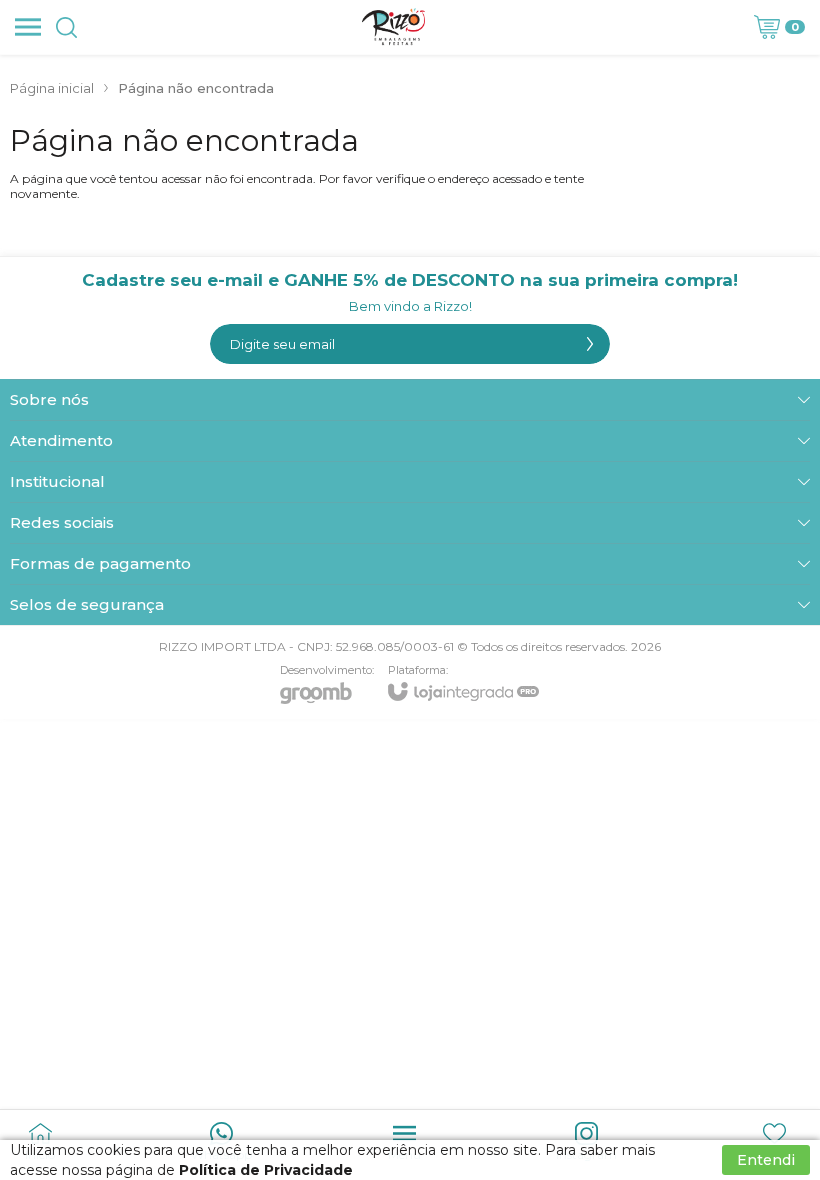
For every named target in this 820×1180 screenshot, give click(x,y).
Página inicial (52, 88)
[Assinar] (590, 344)
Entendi (766, 1160)
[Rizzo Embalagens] (394, 27)
